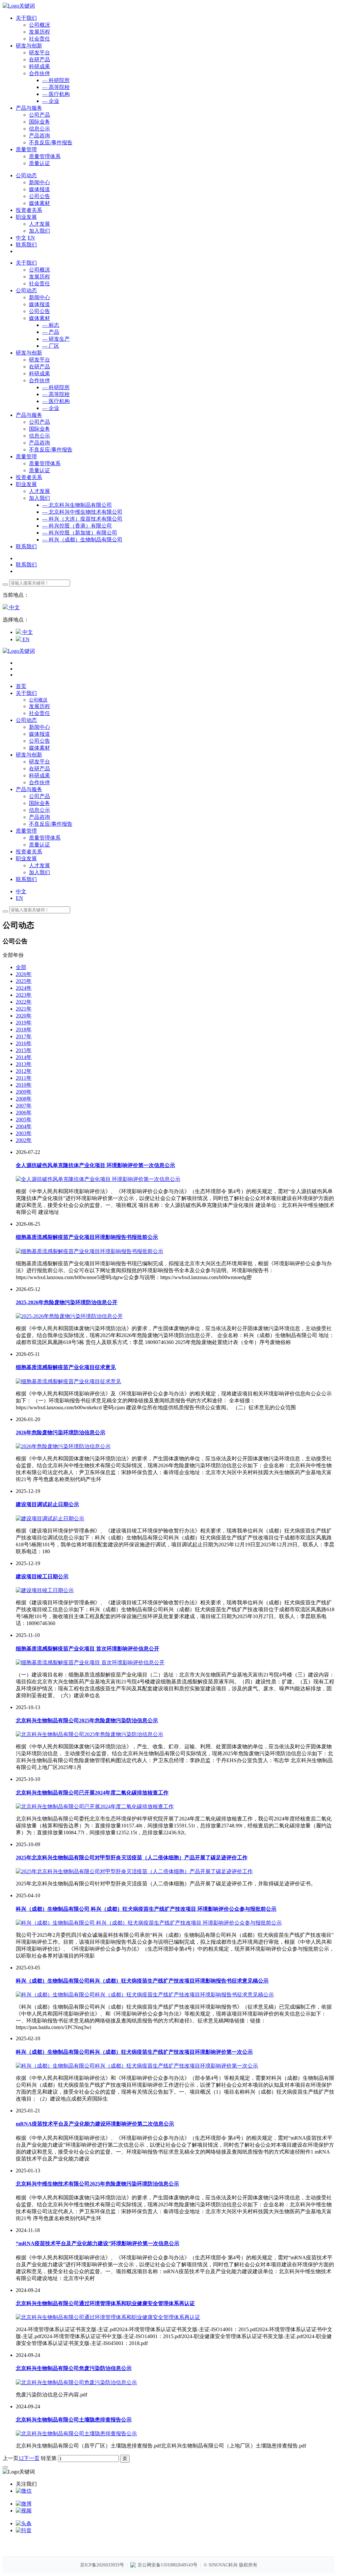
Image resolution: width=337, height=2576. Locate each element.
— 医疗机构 (56, 94)
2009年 (24, 1092)
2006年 (24, 1113)
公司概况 (39, 25)
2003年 (24, 1133)
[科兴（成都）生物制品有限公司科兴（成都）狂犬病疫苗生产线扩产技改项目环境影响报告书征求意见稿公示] (145, 1995)
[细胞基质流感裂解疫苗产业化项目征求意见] (68, 1381)
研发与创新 (29, 353)
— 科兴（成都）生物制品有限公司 (82, 540)
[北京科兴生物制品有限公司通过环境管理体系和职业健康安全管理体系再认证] (108, 2317)
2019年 (24, 1023)
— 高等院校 (56, 87)
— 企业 (51, 101)
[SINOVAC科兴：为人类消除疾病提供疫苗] (19, 6)
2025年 (24, 981)
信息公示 (39, 129)
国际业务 (39, 122)
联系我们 (26, 245)
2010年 (24, 1085)
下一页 (32, 2458)
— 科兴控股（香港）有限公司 (77, 526)
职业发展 (26, 484)
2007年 (24, 1106)
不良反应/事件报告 (51, 143)
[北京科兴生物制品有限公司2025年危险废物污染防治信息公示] (90, 1734)
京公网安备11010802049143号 (168, 2565)
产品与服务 (29, 415)
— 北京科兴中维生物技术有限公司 (82, 512)
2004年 (24, 1126)
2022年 (24, 1002)
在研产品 (39, 59)
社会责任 (39, 39)
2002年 (24, 1140)
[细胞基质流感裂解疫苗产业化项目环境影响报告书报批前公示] (90, 1251)
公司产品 (39, 115)
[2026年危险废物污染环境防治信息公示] (63, 1446)
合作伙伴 (39, 73)
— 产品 (51, 332)
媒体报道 (39, 189)
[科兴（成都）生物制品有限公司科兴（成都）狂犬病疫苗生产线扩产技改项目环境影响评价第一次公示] (137, 2066)
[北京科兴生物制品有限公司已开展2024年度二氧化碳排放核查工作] (95, 1806)
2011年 (24, 1078)
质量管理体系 (45, 156)
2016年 (24, 1043)
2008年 (24, 1099)
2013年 (24, 1064)
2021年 (24, 1009)
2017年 (24, 1036)
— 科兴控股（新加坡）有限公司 (80, 533)
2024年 (24, 988)
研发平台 (39, 53)
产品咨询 (39, 136)
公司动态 (26, 290)
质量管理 (26, 457)
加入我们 (39, 231)
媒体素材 (39, 203)
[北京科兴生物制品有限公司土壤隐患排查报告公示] (76, 2433)
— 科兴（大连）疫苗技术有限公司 (82, 519)
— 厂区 (51, 346)
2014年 (24, 1057)
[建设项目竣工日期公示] (45, 1590)
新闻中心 (39, 182)
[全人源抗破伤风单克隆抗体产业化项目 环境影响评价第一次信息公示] (98, 1179)
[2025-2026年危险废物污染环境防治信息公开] (69, 1316)
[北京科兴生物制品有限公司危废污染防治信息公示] (76, 2382)
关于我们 (26, 263)
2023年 (24, 995)
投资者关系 (29, 477)
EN (31, 238)
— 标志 (51, 325)
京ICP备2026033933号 (102, 2565)
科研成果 (39, 66)
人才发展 (39, 224)
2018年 (24, 1030)
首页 (21, 686)
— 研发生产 (56, 339)
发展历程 (39, 32)
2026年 (24, 974)
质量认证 (39, 163)
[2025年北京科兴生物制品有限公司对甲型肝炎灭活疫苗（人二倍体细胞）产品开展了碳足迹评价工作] (134, 1871)
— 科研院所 (56, 80)
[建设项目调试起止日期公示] (50, 1518)
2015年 (24, 1050)
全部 (21, 967)
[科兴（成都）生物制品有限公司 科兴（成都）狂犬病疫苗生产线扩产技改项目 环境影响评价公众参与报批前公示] (149, 1923)
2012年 (24, 1071)
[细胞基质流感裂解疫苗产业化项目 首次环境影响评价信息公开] (90, 1662)
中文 (21, 238)
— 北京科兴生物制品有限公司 (77, 505)
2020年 (24, 1016)
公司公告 (39, 196)
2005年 (24, 1119)
